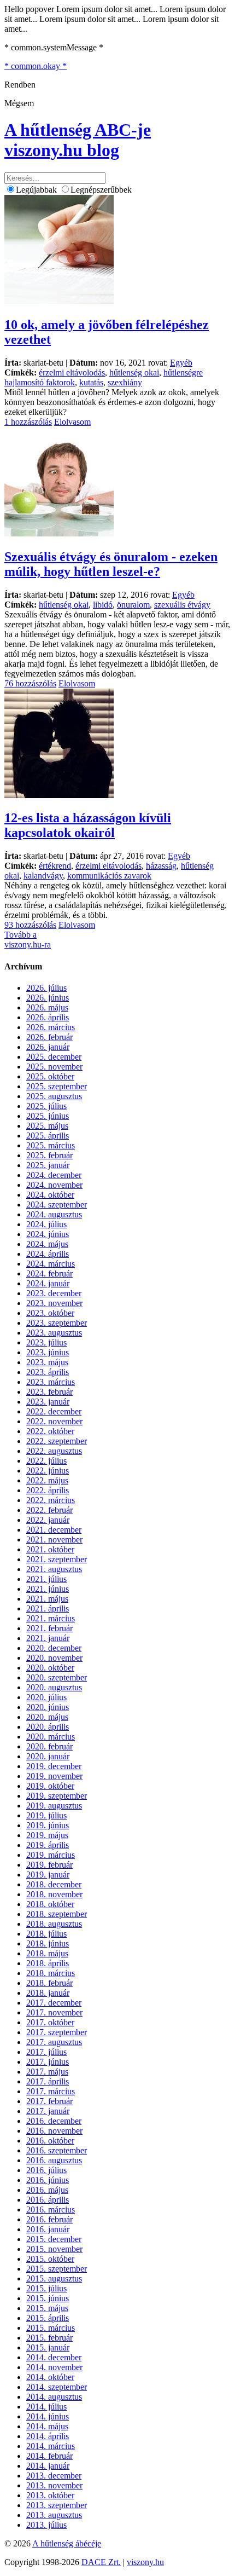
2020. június (48, 1707)
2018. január (48, 1993)
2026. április (48, 1017)
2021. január (48, 1638)
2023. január (48, 1402)
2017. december (54, 2003)
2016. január (48, 2229)
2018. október (50, 1904)
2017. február (49, 2101)
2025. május (47, 1126)
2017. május (47, 2072)
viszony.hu (145, 2562)
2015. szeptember (57, 2269)
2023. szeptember (57, 1323)
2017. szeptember (57, 2032)
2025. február (49, 1155)
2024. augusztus (54, 1214)
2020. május (47, 1717)
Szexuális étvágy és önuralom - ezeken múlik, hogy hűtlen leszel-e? (111, 564)
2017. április (48, 2081)
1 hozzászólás (28, 422)
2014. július (46, 2407)
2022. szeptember (57, 1441)
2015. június (48, 2298)
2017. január (48, 2111)
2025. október (50, 1076)
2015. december (54, 2239)
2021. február (49, 1628)
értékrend (55, 866)
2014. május (47, 2426)
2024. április (48, 1254)
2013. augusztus (54, 2515)
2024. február (49, 1273)
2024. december (54, 1175)
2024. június (48, 1234)
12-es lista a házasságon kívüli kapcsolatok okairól (88, 825)
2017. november (54, 2012)
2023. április (48, 1372)
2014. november (54, 2367)
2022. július (46, 1461)
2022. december (54, 1411)
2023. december (54, 1293)
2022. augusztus (54, 1451)
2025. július (46, 1106)
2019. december (54, 1766)
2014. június (48, 2416)
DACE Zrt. (101, 2562)
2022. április (48, 1490)
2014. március (51, 2446)
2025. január (48, 1165)
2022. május (47, 1480)
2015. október (50, 2259)
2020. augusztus (54, 1687)
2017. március (51, 2091)
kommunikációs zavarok (109, 876)
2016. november (54, 2131)
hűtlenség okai (134, 372)
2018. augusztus (54, 1924)
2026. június (48, 998)
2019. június (48, 1825)
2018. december (54, 1884)
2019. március (51, 1855)
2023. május (47, 1362)
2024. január (48, 1283)
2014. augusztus (54, 2397)
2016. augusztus (54, 2160)
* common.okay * (36, 66)
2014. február (49, 2456)
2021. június (48, 1589)
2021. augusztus (54, 1569)
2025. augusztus (54, 1096)
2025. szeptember (57, 1086)
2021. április (48, 1608)
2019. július (46, 1815)
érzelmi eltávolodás (72, 372)
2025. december (54, 1057)
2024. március (51, 1264)
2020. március (51, 1737)
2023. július (46, 1342)
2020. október (50, 1668)
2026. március (51, 1027)
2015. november (54, 2249)
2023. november (54, 1303)
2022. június (48, 1471)
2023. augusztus (54, 1333)
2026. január (48, 1047)
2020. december (54, 1648)
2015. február (49, 2338)
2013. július (46, 2525)
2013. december (54, 2476)
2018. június (48, 1943)
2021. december (54, 1530)
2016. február (49, 2219)
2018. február (49, 1983)
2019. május (47, 1835)
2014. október (50, 2377)
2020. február (49, 1746)
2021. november (54, 1540)
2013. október (50, 2495)
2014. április (48, 2436)
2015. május (47, 2308)
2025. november (54, 1067)
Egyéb (181, 363)
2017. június (48, 2062)
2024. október (50, 1195)
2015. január (48, 2347)
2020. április (48, 1727)
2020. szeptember (57, 1677)
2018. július (46, 1934)
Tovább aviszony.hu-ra (28, 940)
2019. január (48, 1875)
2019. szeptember (57, 1796)
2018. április (48, 1963)
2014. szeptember (57, 2387)
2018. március (51, 1973)
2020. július (46, 1697)
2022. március (51, 1500)
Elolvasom (72, 422)
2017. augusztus (54, 2042)
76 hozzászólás (30, 683)
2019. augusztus (54, 1806)
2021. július (46, 1579)
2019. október (50, 1786)
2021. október (50, 1549)
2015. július (46, 2288)
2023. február (49, 1392)
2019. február (49, 1865)
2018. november (54, 1894)
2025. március (51, 1145)
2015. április (48, 2318)
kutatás (91, 382)
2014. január (48, 2466)
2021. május (47, 1599)
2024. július (46, 1224)
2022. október (50, 1431)
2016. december (54, 2121)
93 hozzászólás (30, 925)
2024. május (47, 1244)
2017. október (50, 2022)
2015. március (51, 2328)
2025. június (48, 1116)
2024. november (54, 1185)
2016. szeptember (57, 2150)
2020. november (54, 1658)
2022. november (54, 1421)
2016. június (48, 2180)
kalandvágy (43, 876)
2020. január (48, 1756)
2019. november (54, 1776)
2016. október (50, 2141)
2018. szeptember (57, 1914)
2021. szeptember (57, 1559)
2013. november (54, 2485)
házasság (161, 866)
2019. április (48, 1845)
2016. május (47, 2190)
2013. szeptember (57, 2505)
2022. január (48, 1520)
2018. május (47, 1953)
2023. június (48, 1352)
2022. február (49, 1510)
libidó (103, 605)
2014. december (54, 2357)
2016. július (46, 2170)
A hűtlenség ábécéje (67, 2543)
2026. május (47, 1007)
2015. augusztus (54, 2278)
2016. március (51, 2210)
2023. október (50, 1313)
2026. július (46, 988)
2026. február (49, 1037)
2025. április (48, 1136)
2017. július (46, 2052)
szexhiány (125, 382)
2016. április (48, 2200)
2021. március (51, 1618)
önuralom (133, 605)
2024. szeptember (57, 1205)
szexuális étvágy (182, 605)
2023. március (51, 1382)
